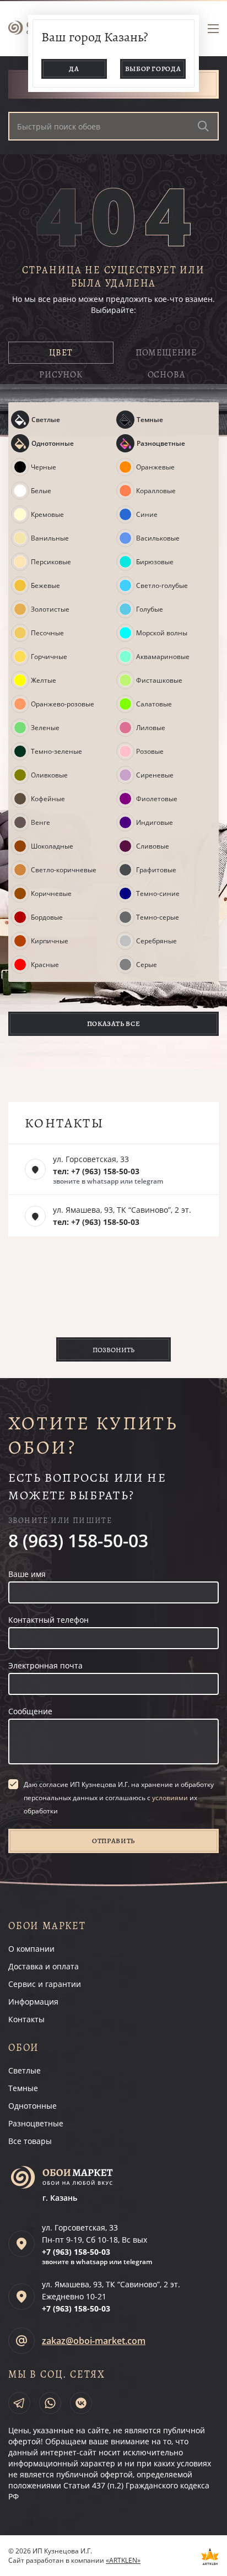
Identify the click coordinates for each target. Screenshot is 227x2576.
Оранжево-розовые (63, 704)
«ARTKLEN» (123, 2560)
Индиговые (155, 823)
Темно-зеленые (56, 752)
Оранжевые (155, 467)
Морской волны (162, 633)
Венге (40, 823)
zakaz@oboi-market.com (94, 2341)
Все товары (30, 2141)
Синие (147, 515)
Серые (147, 965)
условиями (170, 1798)
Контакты (26, 2019)
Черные (44, 467)
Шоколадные (52, 846)
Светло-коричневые (64, 870)
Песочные (47, 633)
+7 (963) (76, 2252)
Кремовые (47, 515)
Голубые (150, 609)
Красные (45, 965)
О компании (31, 1949)
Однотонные (53, 443)
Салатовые (154, 704)
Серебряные (156, 941)
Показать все (114, 1024)
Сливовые (153, 846)
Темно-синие (158, 894)
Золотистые (50, 609)
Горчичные (49, 657)
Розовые (150, 752)
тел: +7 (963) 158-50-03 (96, 1171)
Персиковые (51, 562)
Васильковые (158, 538)
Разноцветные (161, 443)
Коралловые (156, 491)
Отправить (113, 1841)
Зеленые (45, 728)
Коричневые (51, 894)
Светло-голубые (162, 586)
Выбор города (153, 69)
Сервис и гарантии (45, 1984)
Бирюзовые (155, 562)
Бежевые (45, 586)
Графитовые (156, 870)
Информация (33, 2002)
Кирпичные (50, 941)
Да (74, 69)
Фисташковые (159, 681)
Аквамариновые (163, 657)
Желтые (44, 681)
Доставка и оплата (44, 1966)
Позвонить (113, 1350)
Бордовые (47, 917)
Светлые (46, 420)
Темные (150, 420)
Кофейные (48, 799)
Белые (41, 491)
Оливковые (49, 775)
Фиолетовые (157, 799)
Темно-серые (158, 917)
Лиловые (151, 728)
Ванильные (50, 538)
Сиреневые (155, 775)
